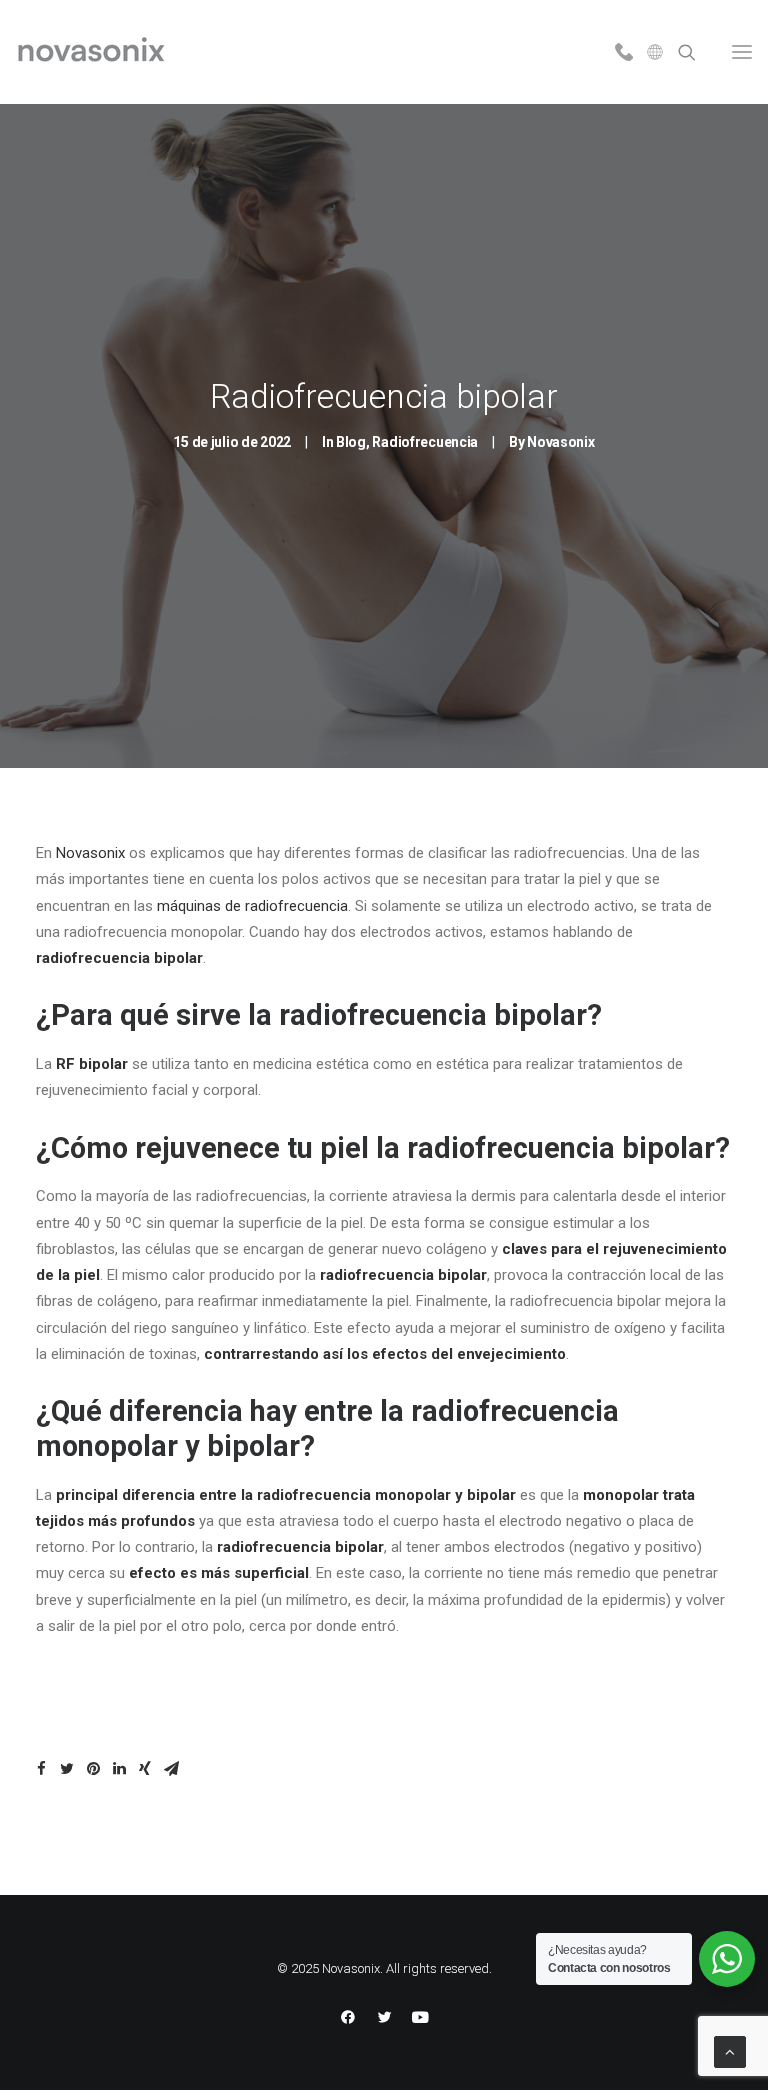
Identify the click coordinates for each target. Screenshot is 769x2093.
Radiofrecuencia (425, 442)
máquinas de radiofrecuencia (252, 906)
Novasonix (560, 442)
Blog (351, 442)
